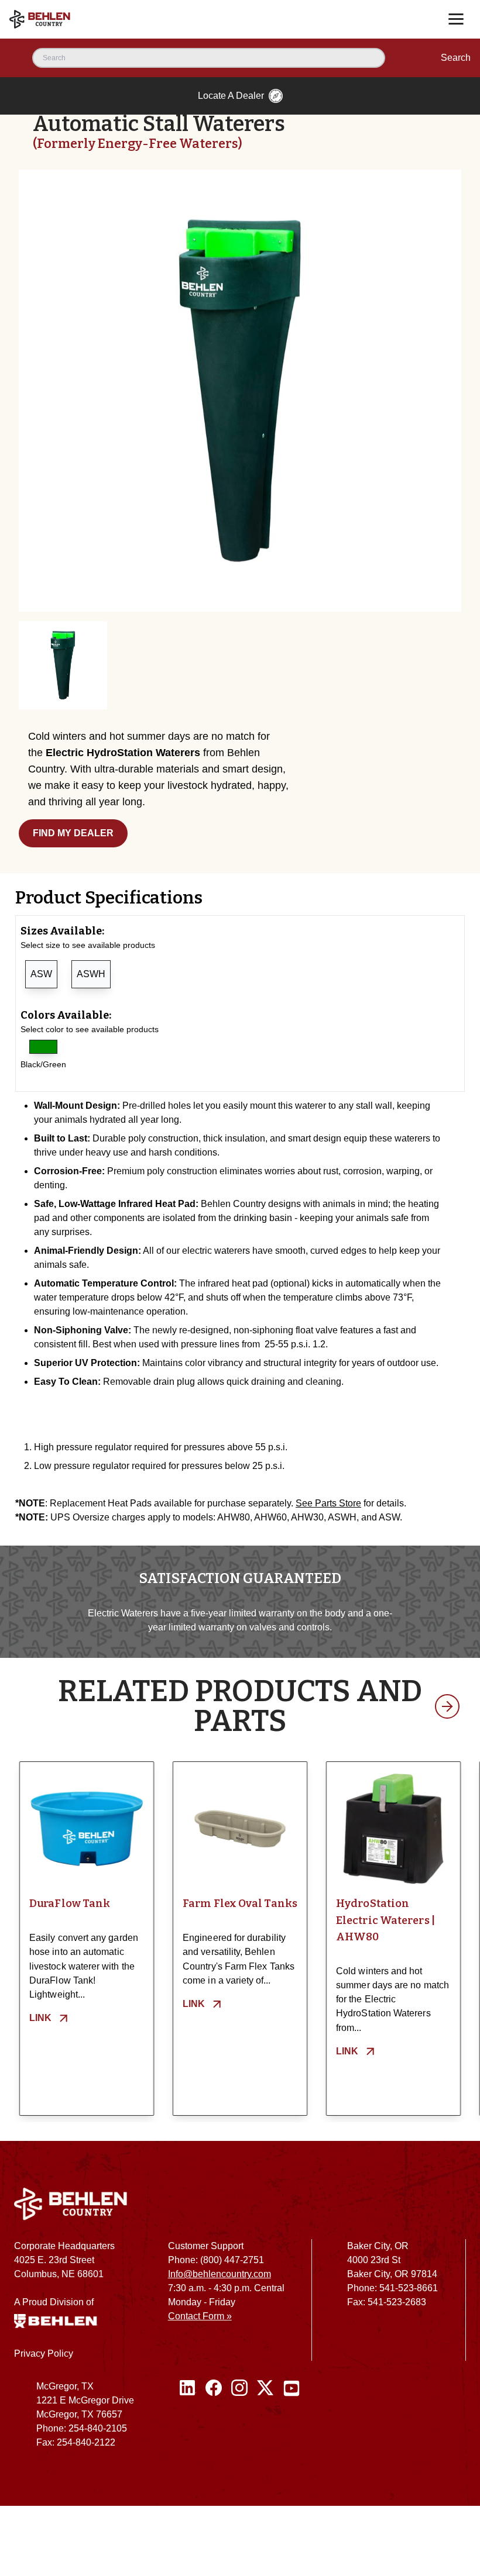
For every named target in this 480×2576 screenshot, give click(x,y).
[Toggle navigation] (456, 19)
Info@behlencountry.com (220, 2274)
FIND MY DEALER (73, 833)
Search (456, 58)
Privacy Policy (44, 2353)
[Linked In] (188, 2419)
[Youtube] (292, 2419)
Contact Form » (200, 2316)
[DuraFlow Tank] (87, 1829)
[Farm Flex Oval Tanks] (240, 1829)
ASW (41, 974)
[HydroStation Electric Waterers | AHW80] (393, 1829)
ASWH (91, 974)
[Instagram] (239, 2419)
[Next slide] (447, 1706)
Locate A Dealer (231, 96)
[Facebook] (214, 2419)
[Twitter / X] (265, 2419)
